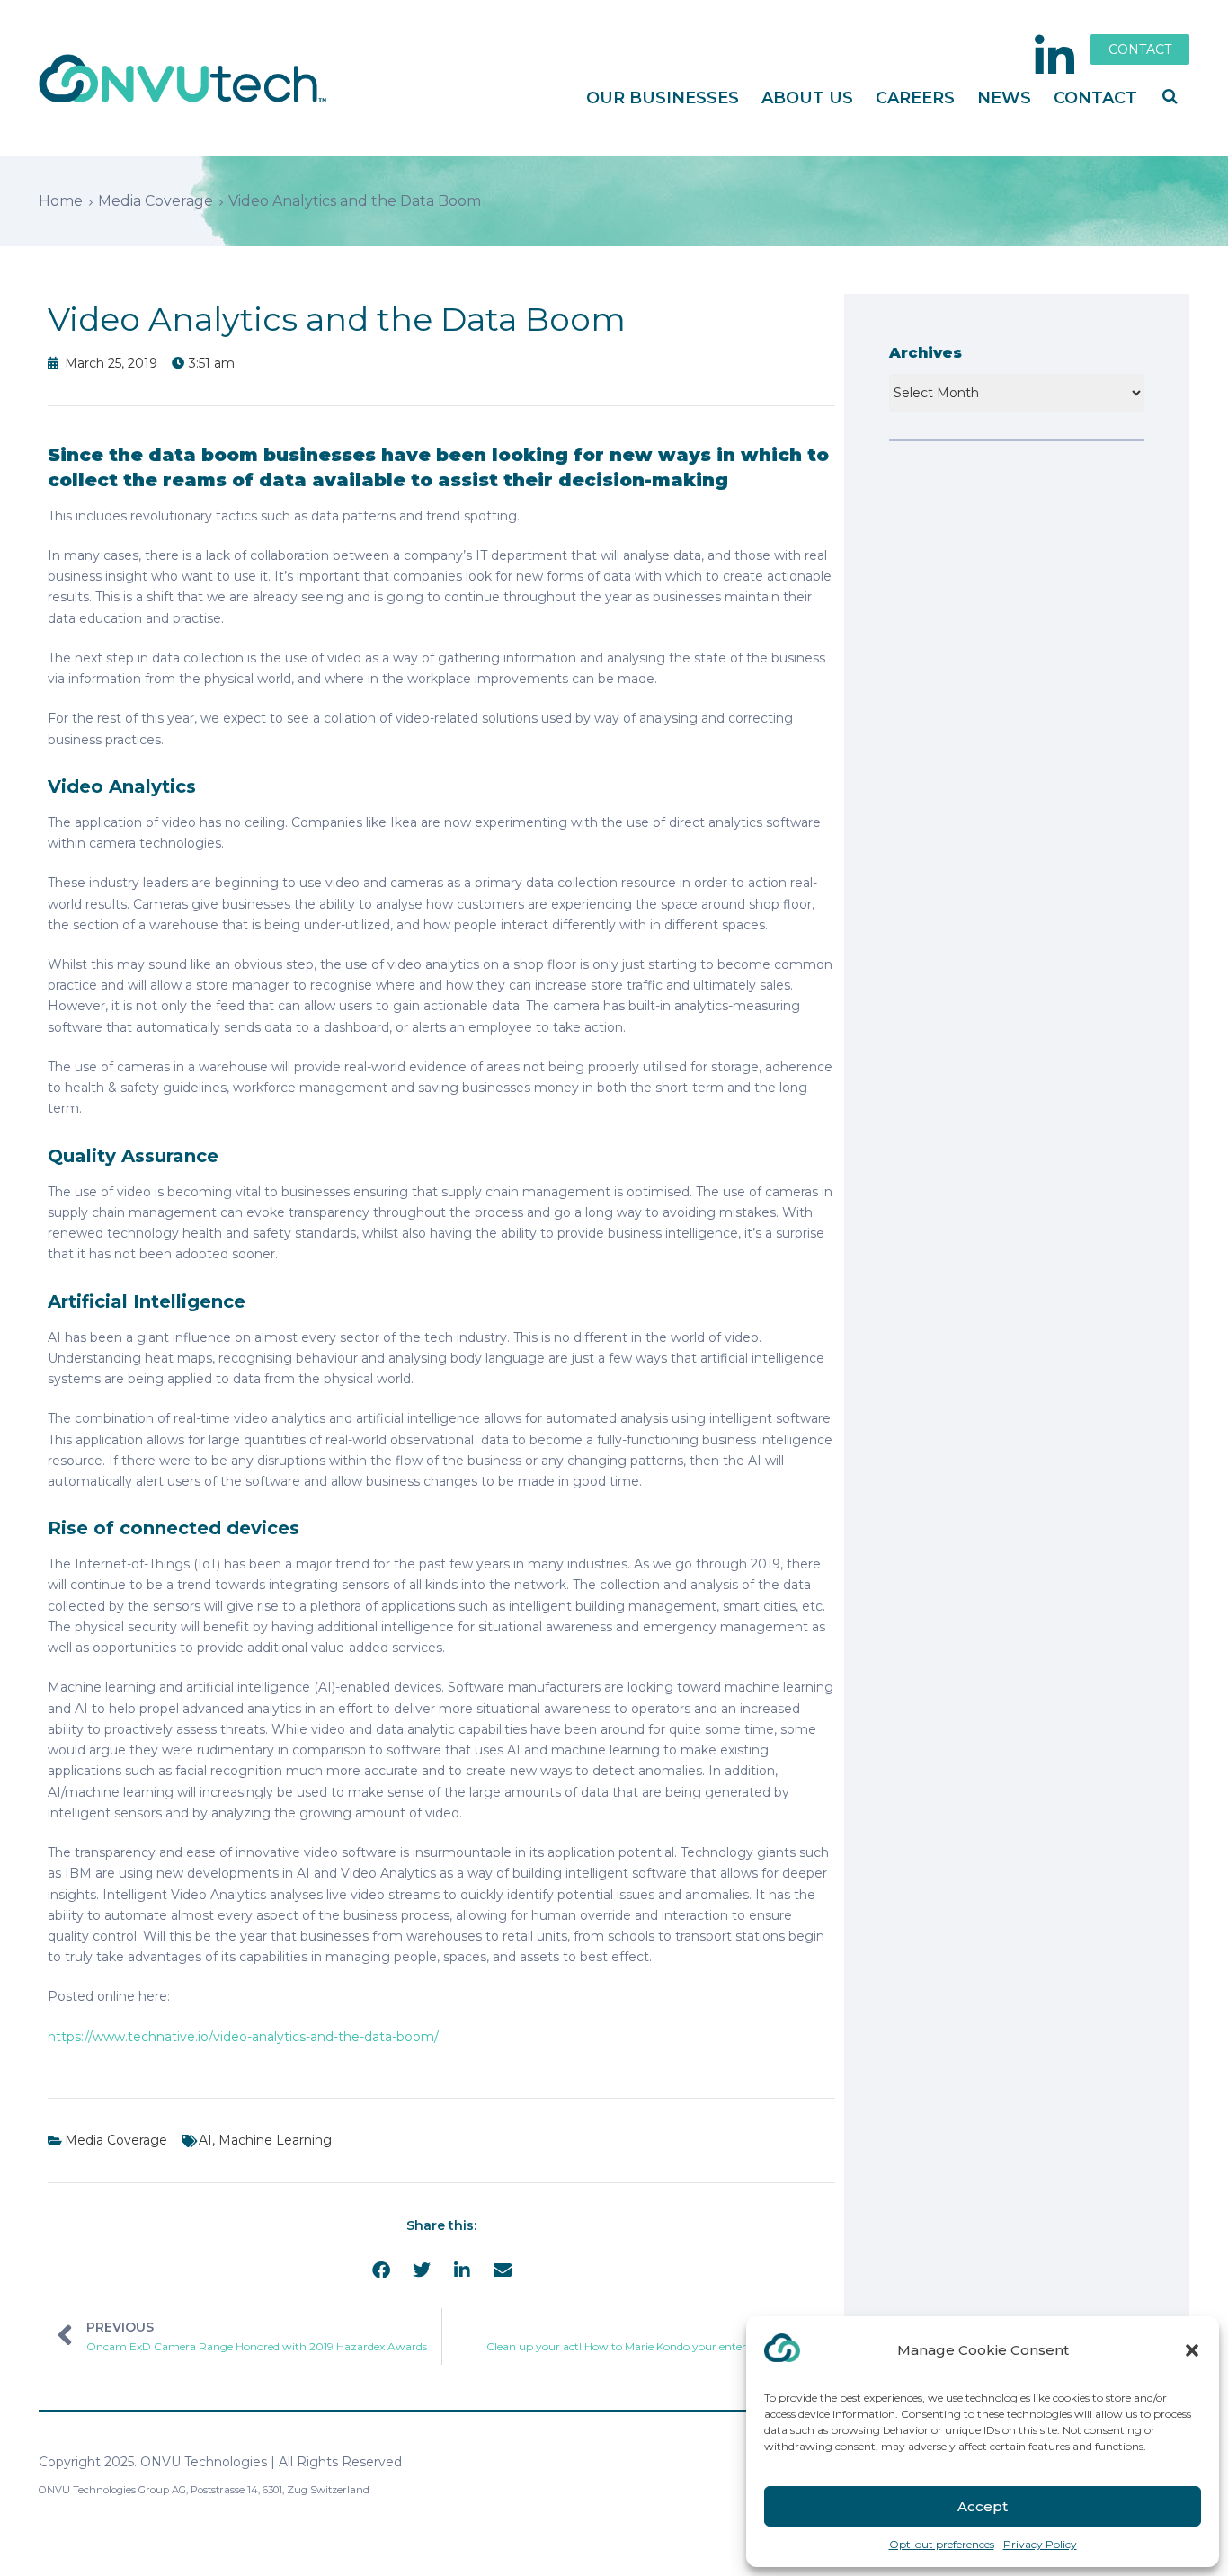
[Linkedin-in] (1054, 57)
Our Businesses (663, 98)
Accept (983, 2506)
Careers (915, 98)
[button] (1192, 2350)
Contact (1095, 98)
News (1004, 98)
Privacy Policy (1040, 2544)
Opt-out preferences (942, 2544)
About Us (807, 98)
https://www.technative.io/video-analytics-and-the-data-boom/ (243, 2037)
